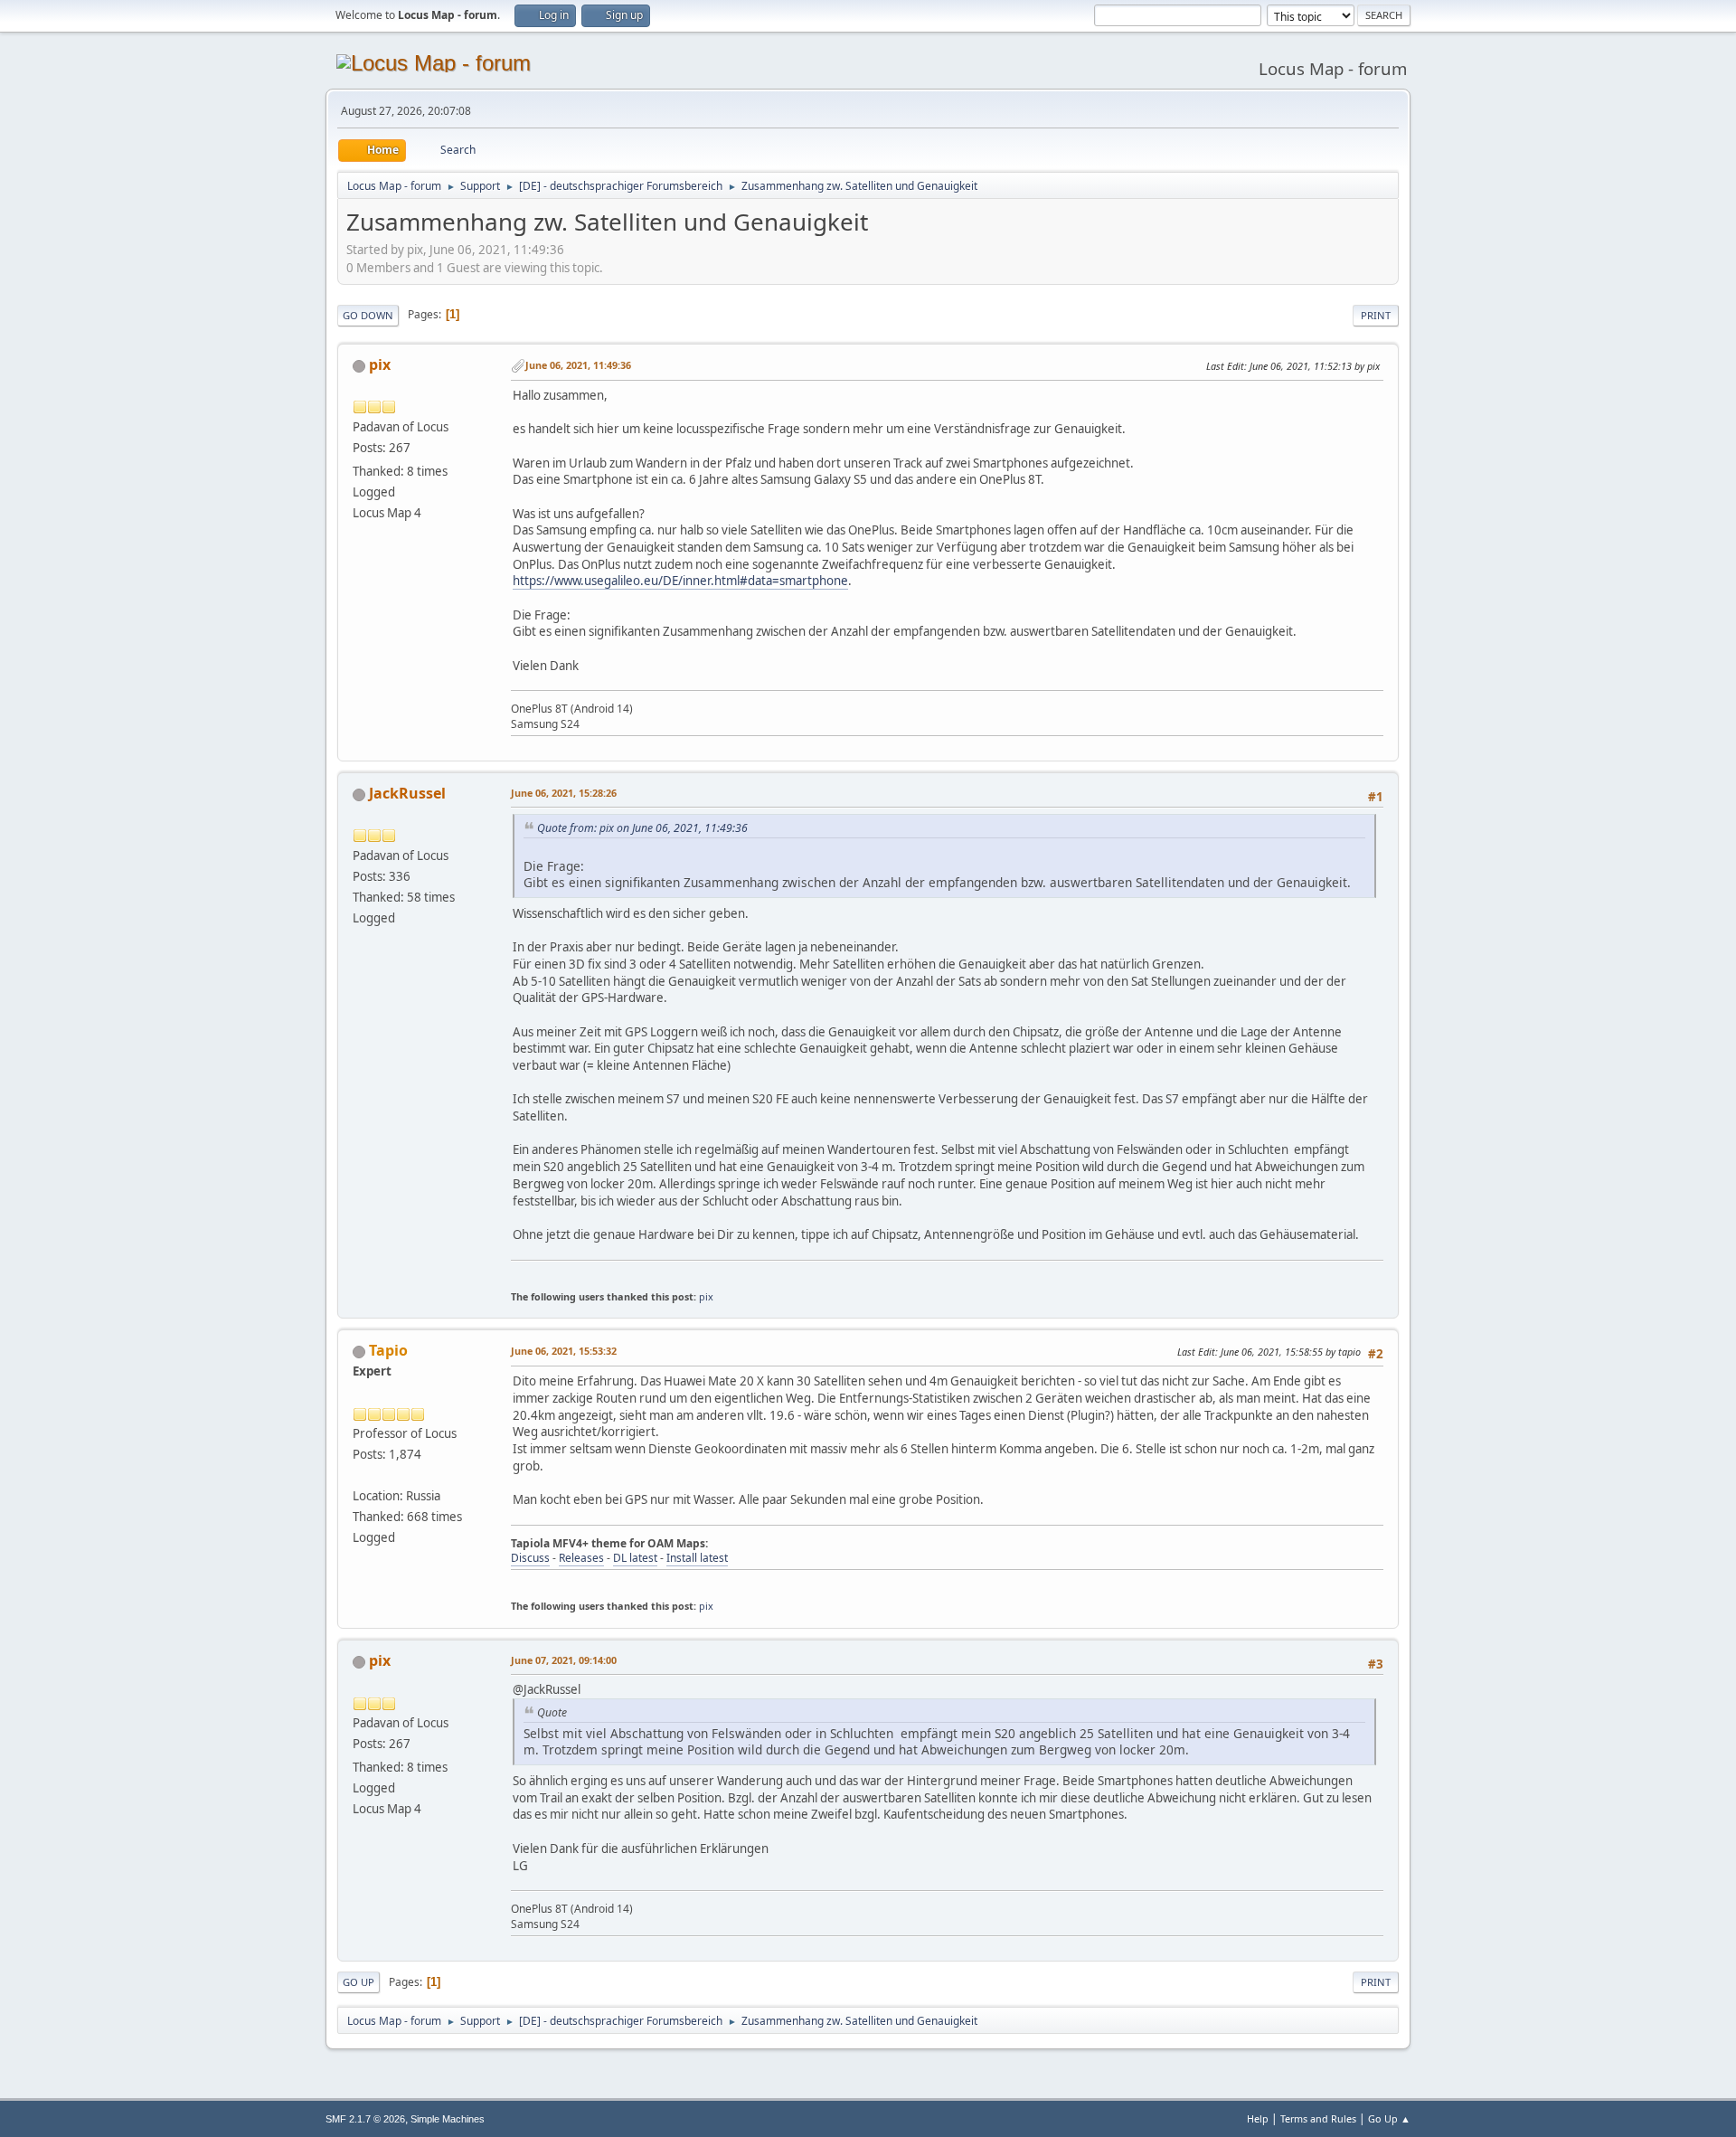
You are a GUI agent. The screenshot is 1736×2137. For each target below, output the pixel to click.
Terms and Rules (1318, 2118)
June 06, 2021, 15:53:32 (564, 1351)
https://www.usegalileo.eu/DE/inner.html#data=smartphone (680, 581)
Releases (581, 1558)
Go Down (368, 315)
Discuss (530, 1558)
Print (1376, 315)
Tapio (388, 1350)
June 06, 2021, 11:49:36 (578, 365)
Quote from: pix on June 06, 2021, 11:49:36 (642, 828)
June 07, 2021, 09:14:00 (564, 1660)
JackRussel (407, 793)
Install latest (697, 1558)
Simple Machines (448, 2119)
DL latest (635, 1558)
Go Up (359, 1982)
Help (1258, 2118)
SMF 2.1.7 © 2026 (365, 2119)
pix (380, 364)
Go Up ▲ (1389, 2118)
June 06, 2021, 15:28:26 (564, 793)
